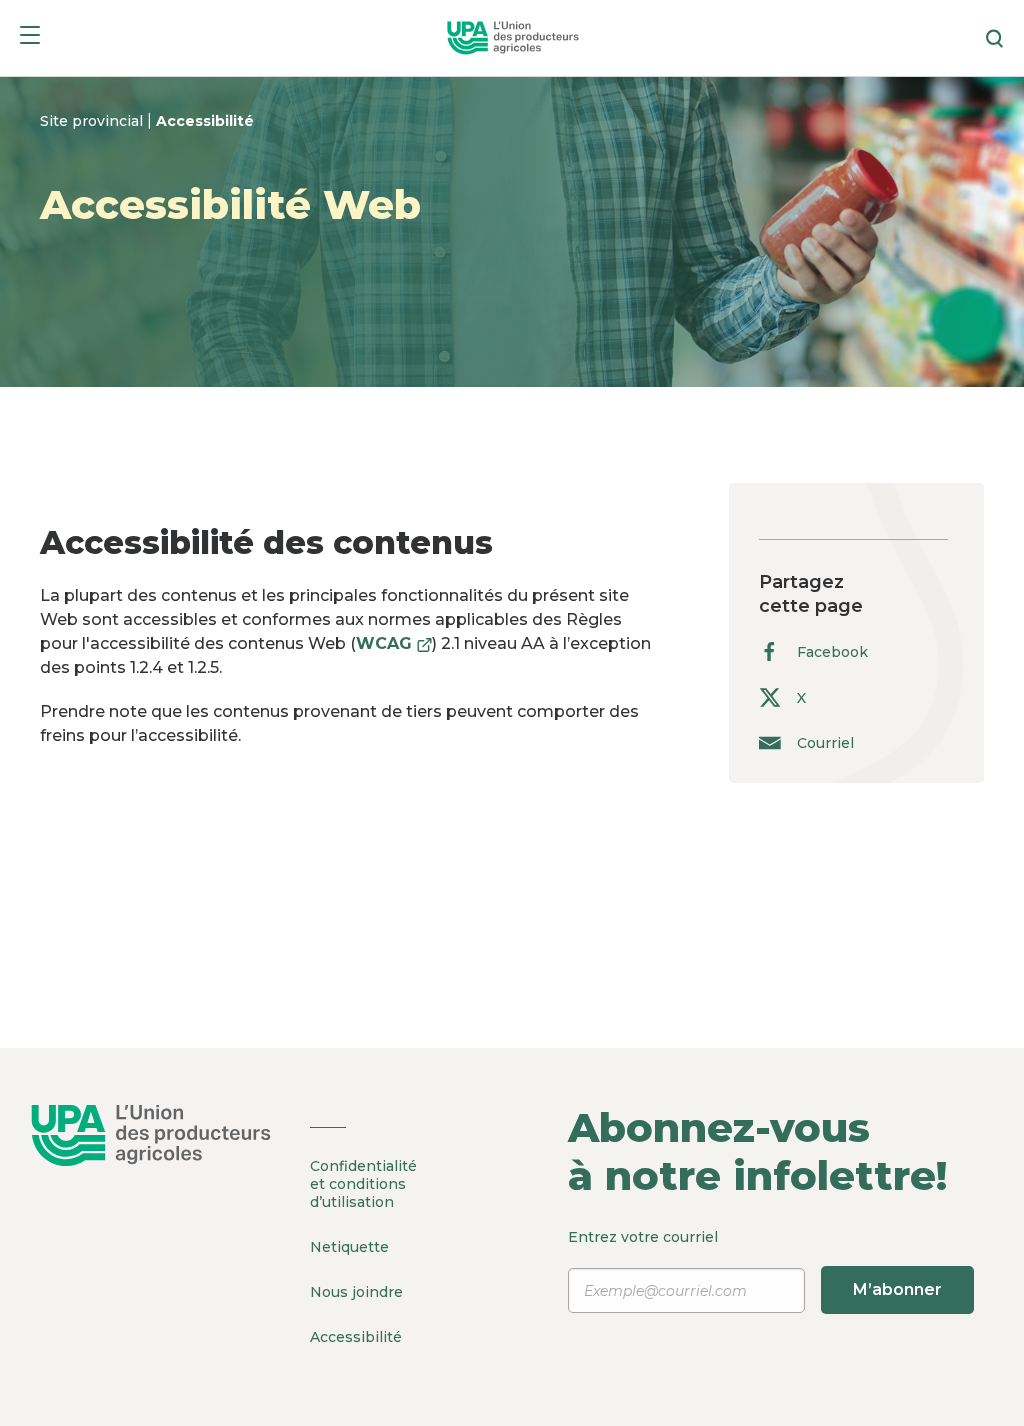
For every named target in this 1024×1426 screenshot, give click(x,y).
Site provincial (93, 121)
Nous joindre (356, 1292)
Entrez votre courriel (755, 1263)
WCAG (394, 643)
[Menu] (30, 38)
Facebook (832, 652)
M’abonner (897, 1289)
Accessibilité (205, 121)
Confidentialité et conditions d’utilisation (363, 1184)
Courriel (825, 742)
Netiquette (349, 1247)
